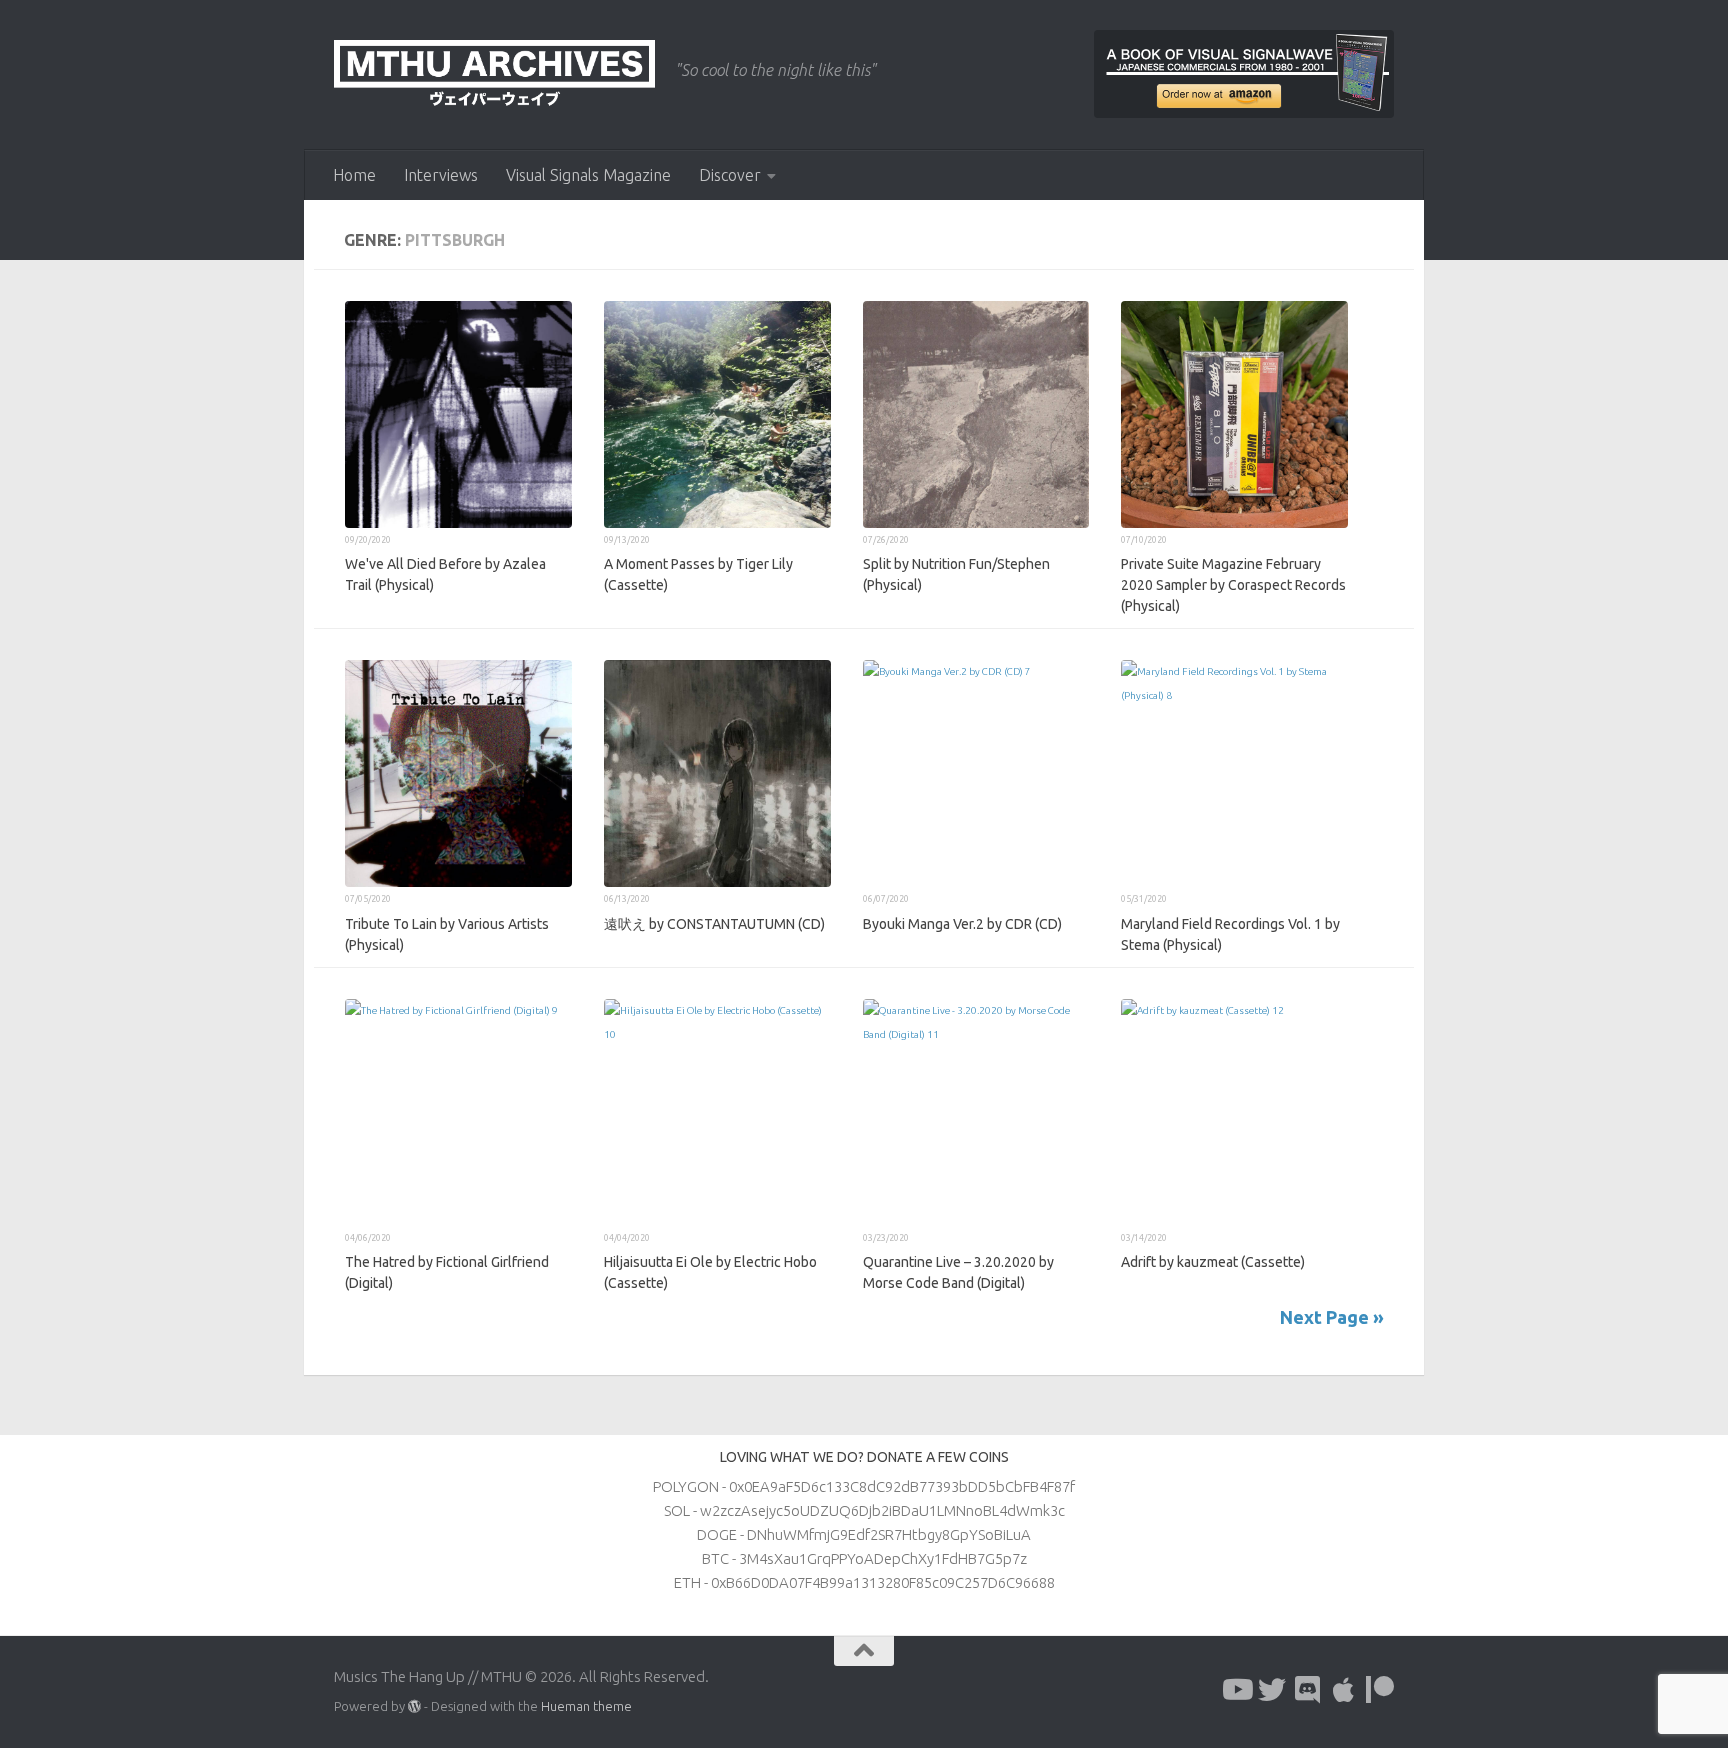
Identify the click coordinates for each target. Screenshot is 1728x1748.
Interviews (441, 175)
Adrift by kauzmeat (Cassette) (1213, 1262)
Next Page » (1332, 1317)
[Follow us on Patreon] (1380, 1690)
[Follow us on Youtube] (1236, 1690)
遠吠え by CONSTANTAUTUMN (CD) (714, 924)
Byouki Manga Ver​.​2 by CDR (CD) (962, 924)
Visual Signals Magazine (588, 175)
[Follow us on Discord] (1308, 1690)
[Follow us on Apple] (1344, 1690)
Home (354, 175)
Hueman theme (586, 1706)
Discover (730, 175)
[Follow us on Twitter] (1272, 1690)
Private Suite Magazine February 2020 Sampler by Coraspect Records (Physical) (1233, 585)
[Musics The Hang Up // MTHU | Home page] (494, 75)
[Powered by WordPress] (414, 1706)
